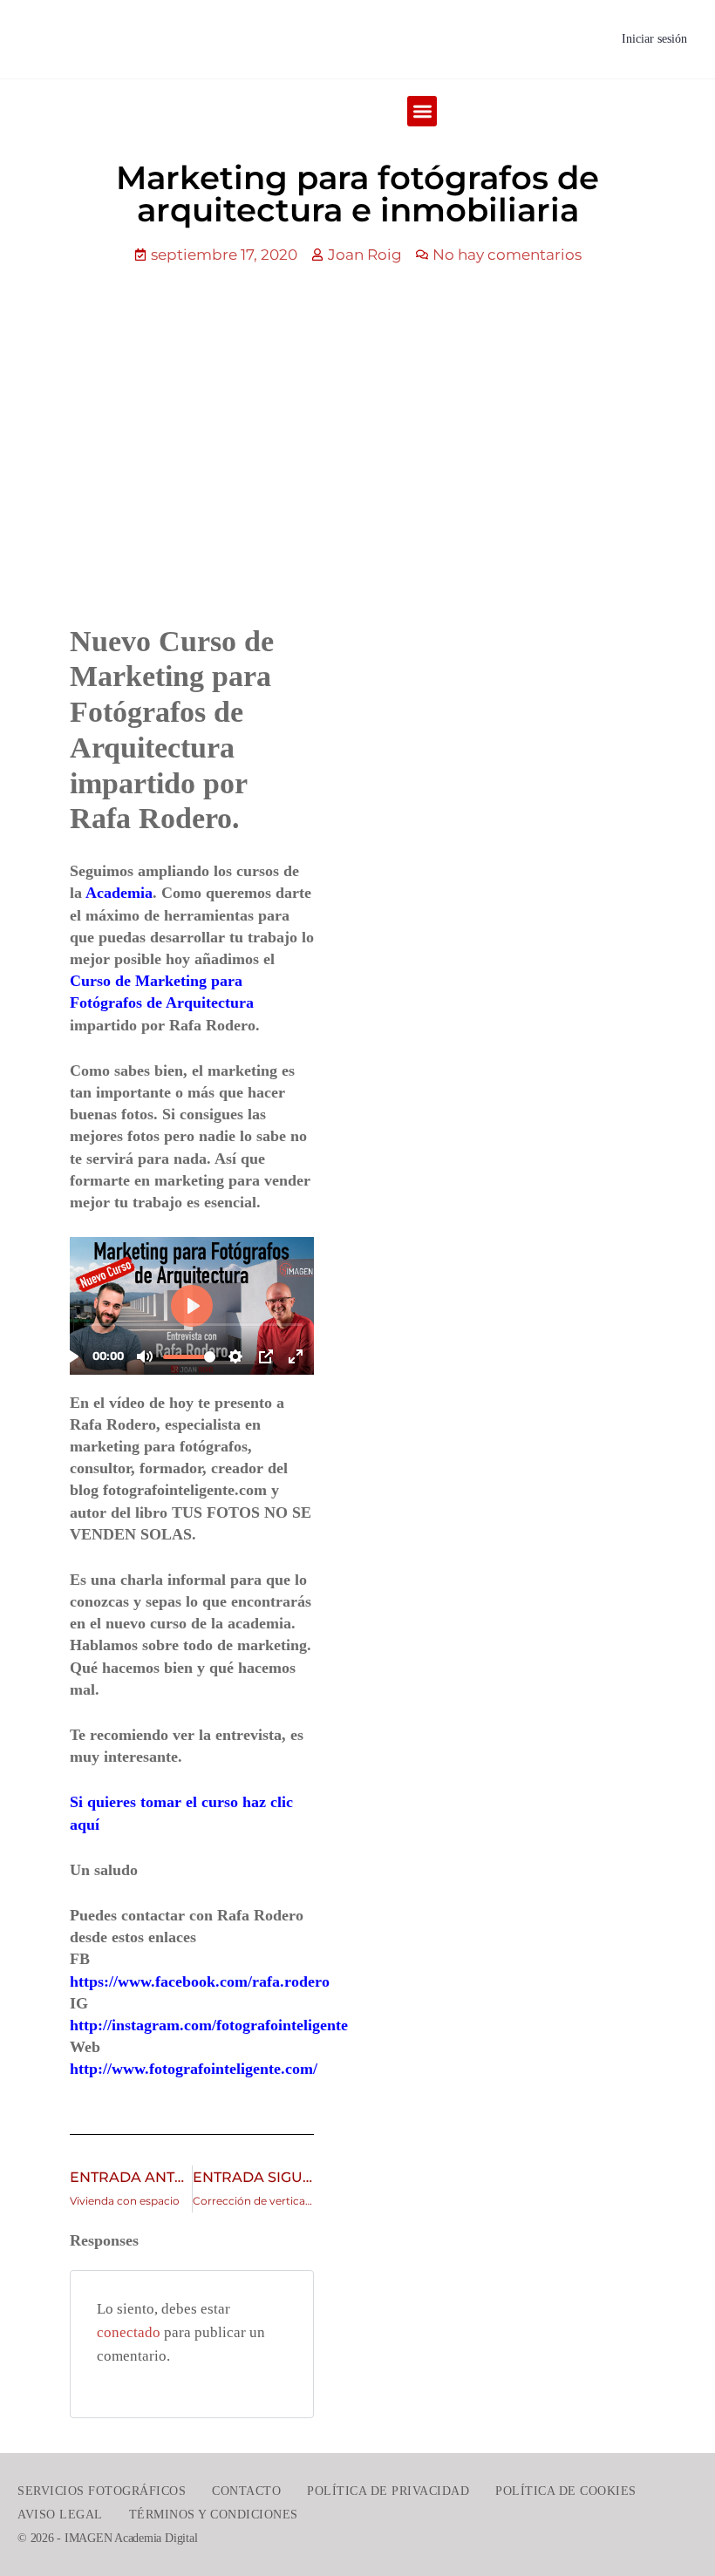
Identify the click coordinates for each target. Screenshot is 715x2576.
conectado (129, 2332)
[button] (422, 111)
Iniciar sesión (654, 39)
